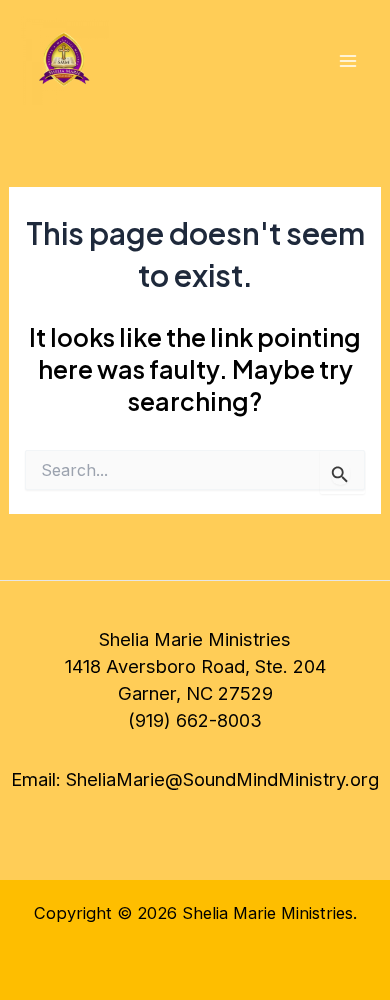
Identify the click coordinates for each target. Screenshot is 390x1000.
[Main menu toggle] (347, 61)
